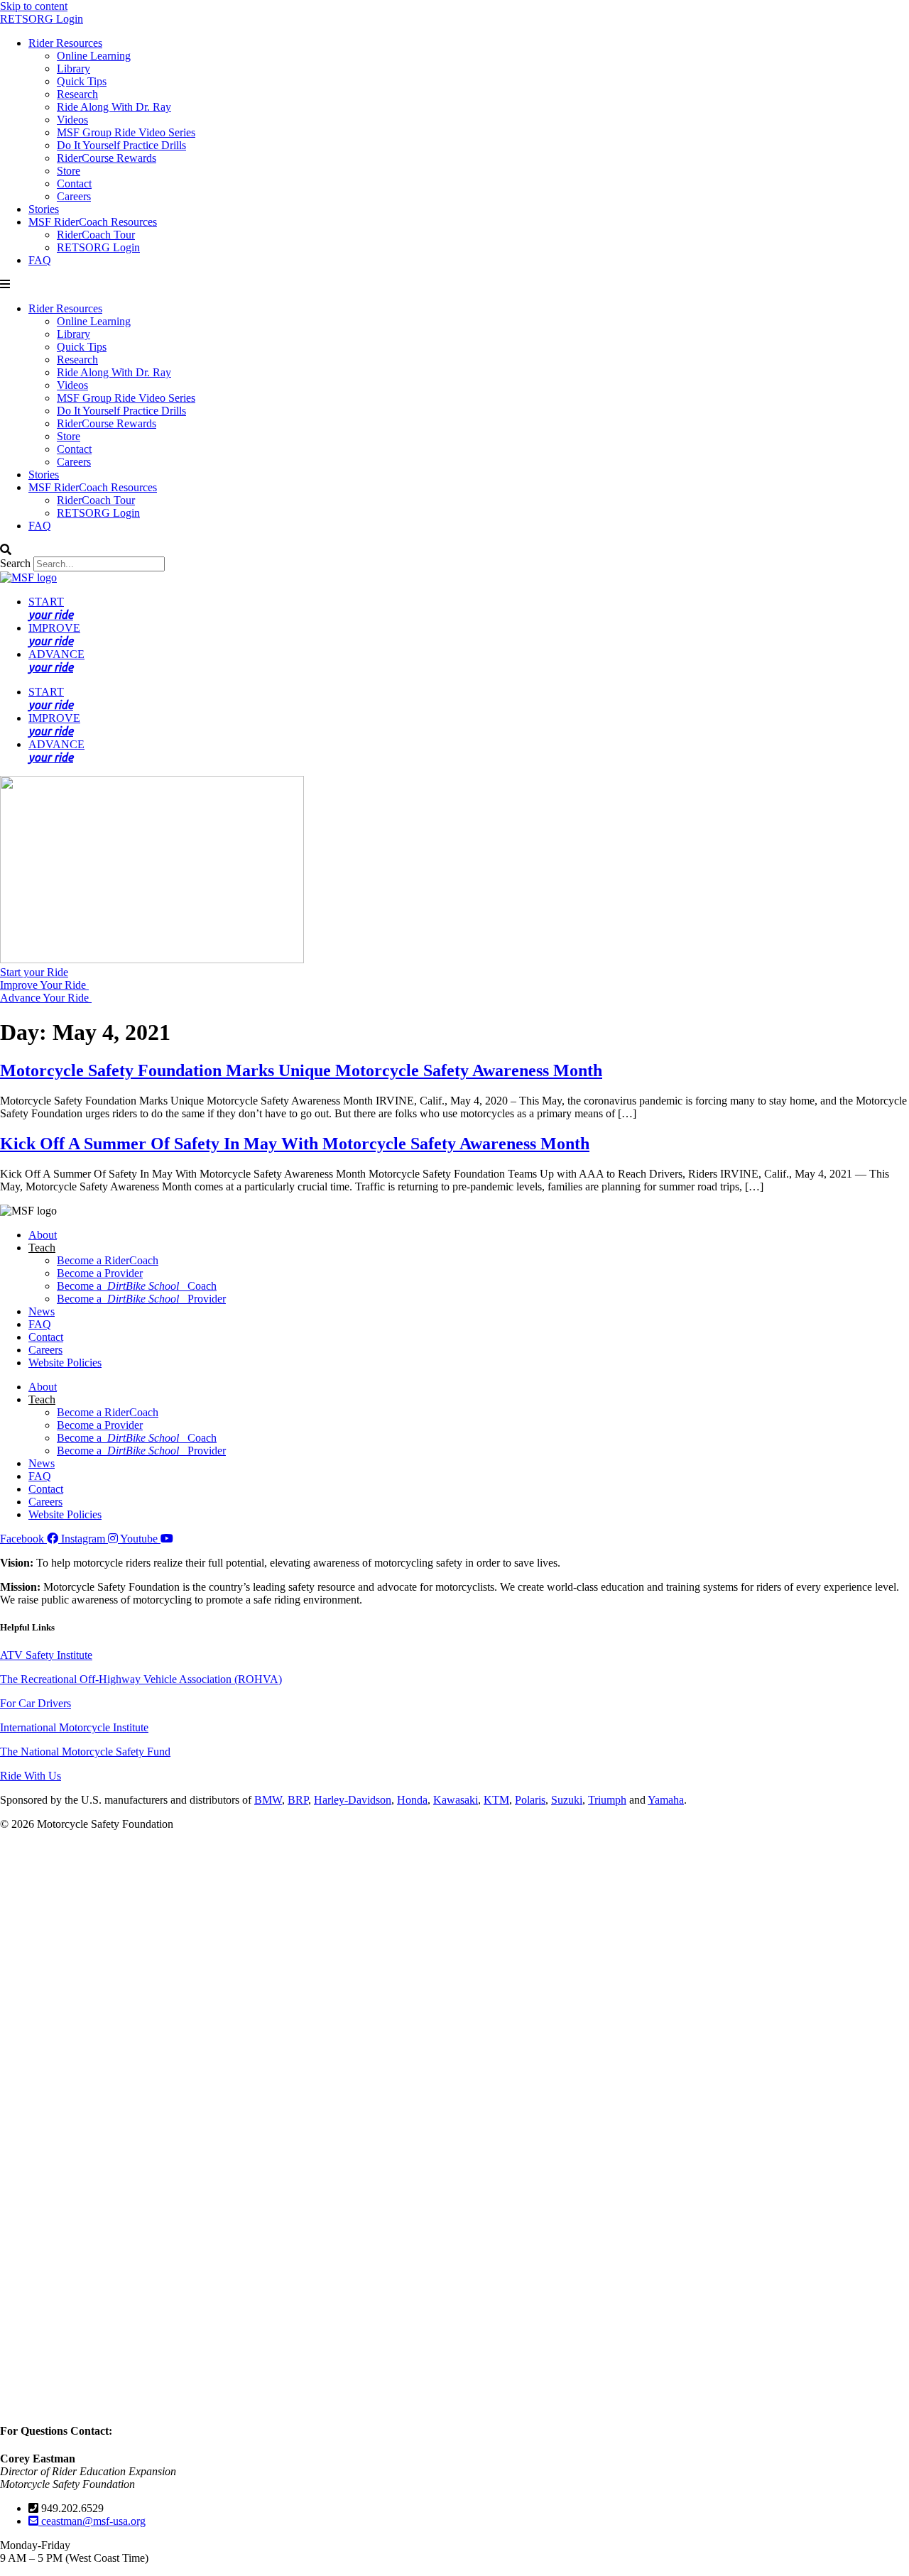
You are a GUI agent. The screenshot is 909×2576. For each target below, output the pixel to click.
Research (77, 94)
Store (69, 171)
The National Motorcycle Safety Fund (85, 1752)
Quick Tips (82, 81)
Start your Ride (34, 972)
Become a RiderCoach (108, 1260)
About (43, 1235)
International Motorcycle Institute (74, 1727)
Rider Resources (65, 43)
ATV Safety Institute (46, 1655)
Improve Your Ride (44, 985)
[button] (454, 285)
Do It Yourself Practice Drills (121, 145)
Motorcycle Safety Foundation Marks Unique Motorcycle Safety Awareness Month (301, 1070)
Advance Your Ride (46, 998)
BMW (268, 1800)
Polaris (530, 1800)
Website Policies (65, 1363)
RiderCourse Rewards (107, 158)
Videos (72, 120)
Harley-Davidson (353, 1800)
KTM (496, 1800)
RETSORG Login (42, 19)
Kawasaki (456, 1800)
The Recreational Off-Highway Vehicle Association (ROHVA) (141, 1679)
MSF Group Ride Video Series (126, 132)
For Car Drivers (36, 1703)
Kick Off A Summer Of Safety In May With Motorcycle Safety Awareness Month (295, 1144)
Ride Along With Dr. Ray (114, 107)
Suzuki (567, 1800)
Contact (74, 183)
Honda (412, 1800)
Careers (74, 196)
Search (15, 563)
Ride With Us (31, 1776)
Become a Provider (100, 1273)
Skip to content (34, 6)
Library (74, 68)
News (42, 1311)
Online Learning (94, 56)
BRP (298, 1800)
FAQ (40, 260)
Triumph (607, 1800)
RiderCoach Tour (96, 235)
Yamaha (666, 1800)
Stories (44, 209)
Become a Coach (137, 1286)
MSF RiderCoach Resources (93, 222)
